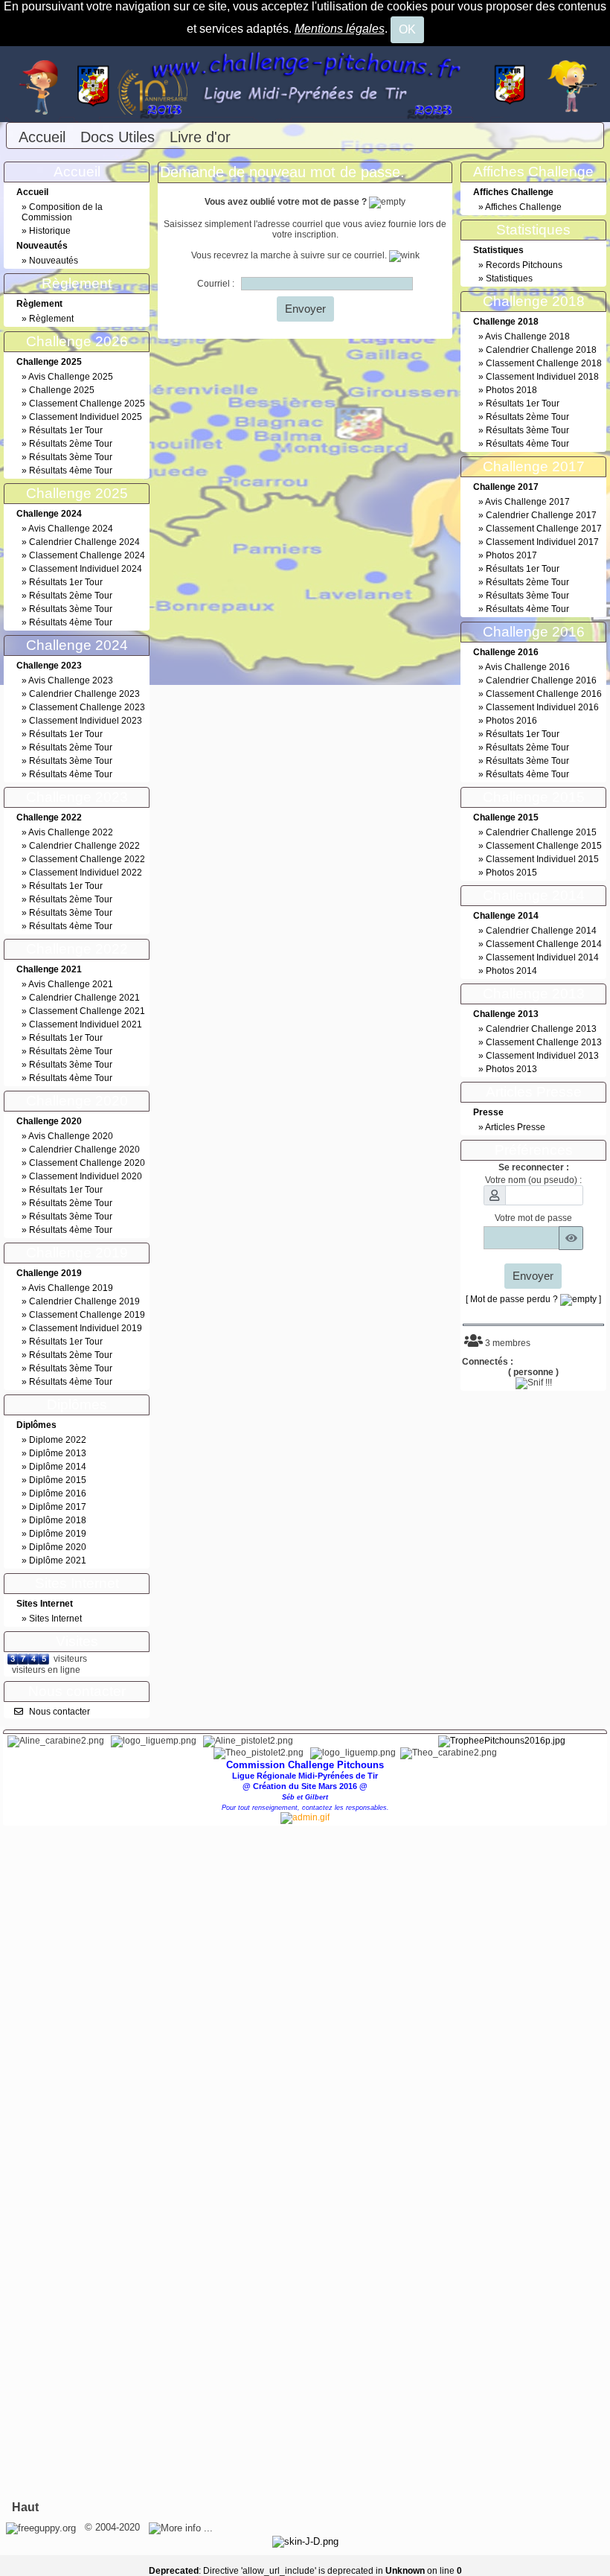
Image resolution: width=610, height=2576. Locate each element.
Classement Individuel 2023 (86, 721)
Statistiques (509, 278)
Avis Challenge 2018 (527, 337)
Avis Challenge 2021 (71, 984)
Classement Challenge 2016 (544, 694)
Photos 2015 (511, 873)
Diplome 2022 (58, 1440)
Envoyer (305, 309)
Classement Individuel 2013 (542, 1056)
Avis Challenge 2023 (71, 680)
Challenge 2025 (62, 390)
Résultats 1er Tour (66, 430)
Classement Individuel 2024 (86, 569)
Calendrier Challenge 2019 (84, 1301)
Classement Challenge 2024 (87, 555)
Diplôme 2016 (58, 1493)
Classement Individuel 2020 (86, 1176)
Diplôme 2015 (58, 1480)
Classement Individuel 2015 (542, 859)
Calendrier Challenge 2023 (84, 694)
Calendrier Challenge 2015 (541, 832)
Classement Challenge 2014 (544, 944)
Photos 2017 (511, 555)
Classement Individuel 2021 (86, 1024)
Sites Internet (55, 1619)
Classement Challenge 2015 (544, 846)
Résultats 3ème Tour (71, 457)
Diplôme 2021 (58, 1560)
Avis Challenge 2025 (71, 377)
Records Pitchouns (524, 265)
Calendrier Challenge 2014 (541, 931)
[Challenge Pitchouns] (305, 83)
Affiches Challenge (523, 207)
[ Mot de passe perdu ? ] (533, 1299)
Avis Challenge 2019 (71, 1288)
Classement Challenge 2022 (87, 859)
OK (407, 29)
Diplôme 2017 (58, 1507)
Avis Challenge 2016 (527, 667)
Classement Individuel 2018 (542, 377)
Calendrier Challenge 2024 (84, 542)
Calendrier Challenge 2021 (84, 998)
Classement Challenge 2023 (87, 707)
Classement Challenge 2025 (87, 404)
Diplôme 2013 (58, 1453)
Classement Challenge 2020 (87, 1163)
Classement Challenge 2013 (544, 1042)
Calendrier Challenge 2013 (541, 1029)
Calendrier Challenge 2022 (84, 846)
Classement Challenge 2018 (544, 363)
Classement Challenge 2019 (87, 1315)
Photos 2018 (511, 390)
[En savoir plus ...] (182, 2527)
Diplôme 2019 (58, 1534)
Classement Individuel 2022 (86, 873)
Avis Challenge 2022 (71, 832)
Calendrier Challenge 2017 (541, 515)
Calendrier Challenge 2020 (84, 1150)
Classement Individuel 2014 (542, 957)
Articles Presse (515, 1127)
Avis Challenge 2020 (71, 1136)
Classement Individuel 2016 (542, 707)
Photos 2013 (511, 1069)
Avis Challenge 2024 (71, 529)
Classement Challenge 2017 (544, 529)
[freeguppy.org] (42, 2527)
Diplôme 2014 (58, 1467)
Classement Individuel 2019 (86, 1328)
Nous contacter (60, 1712)
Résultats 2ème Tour (71, 444)
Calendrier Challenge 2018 (541, 350)
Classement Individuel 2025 (86, 417)
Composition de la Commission (62, 212)
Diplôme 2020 (58, 1547)
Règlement (51, 319)
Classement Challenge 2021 (87, 1011)
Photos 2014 (511, 971)
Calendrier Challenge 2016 (541, 680)
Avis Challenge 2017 (527, 502)
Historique (50, 231)
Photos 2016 (511, 721)
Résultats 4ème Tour (71, 471)
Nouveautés (54, 261)
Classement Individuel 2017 (542, 542)
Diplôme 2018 (58, 1520)
